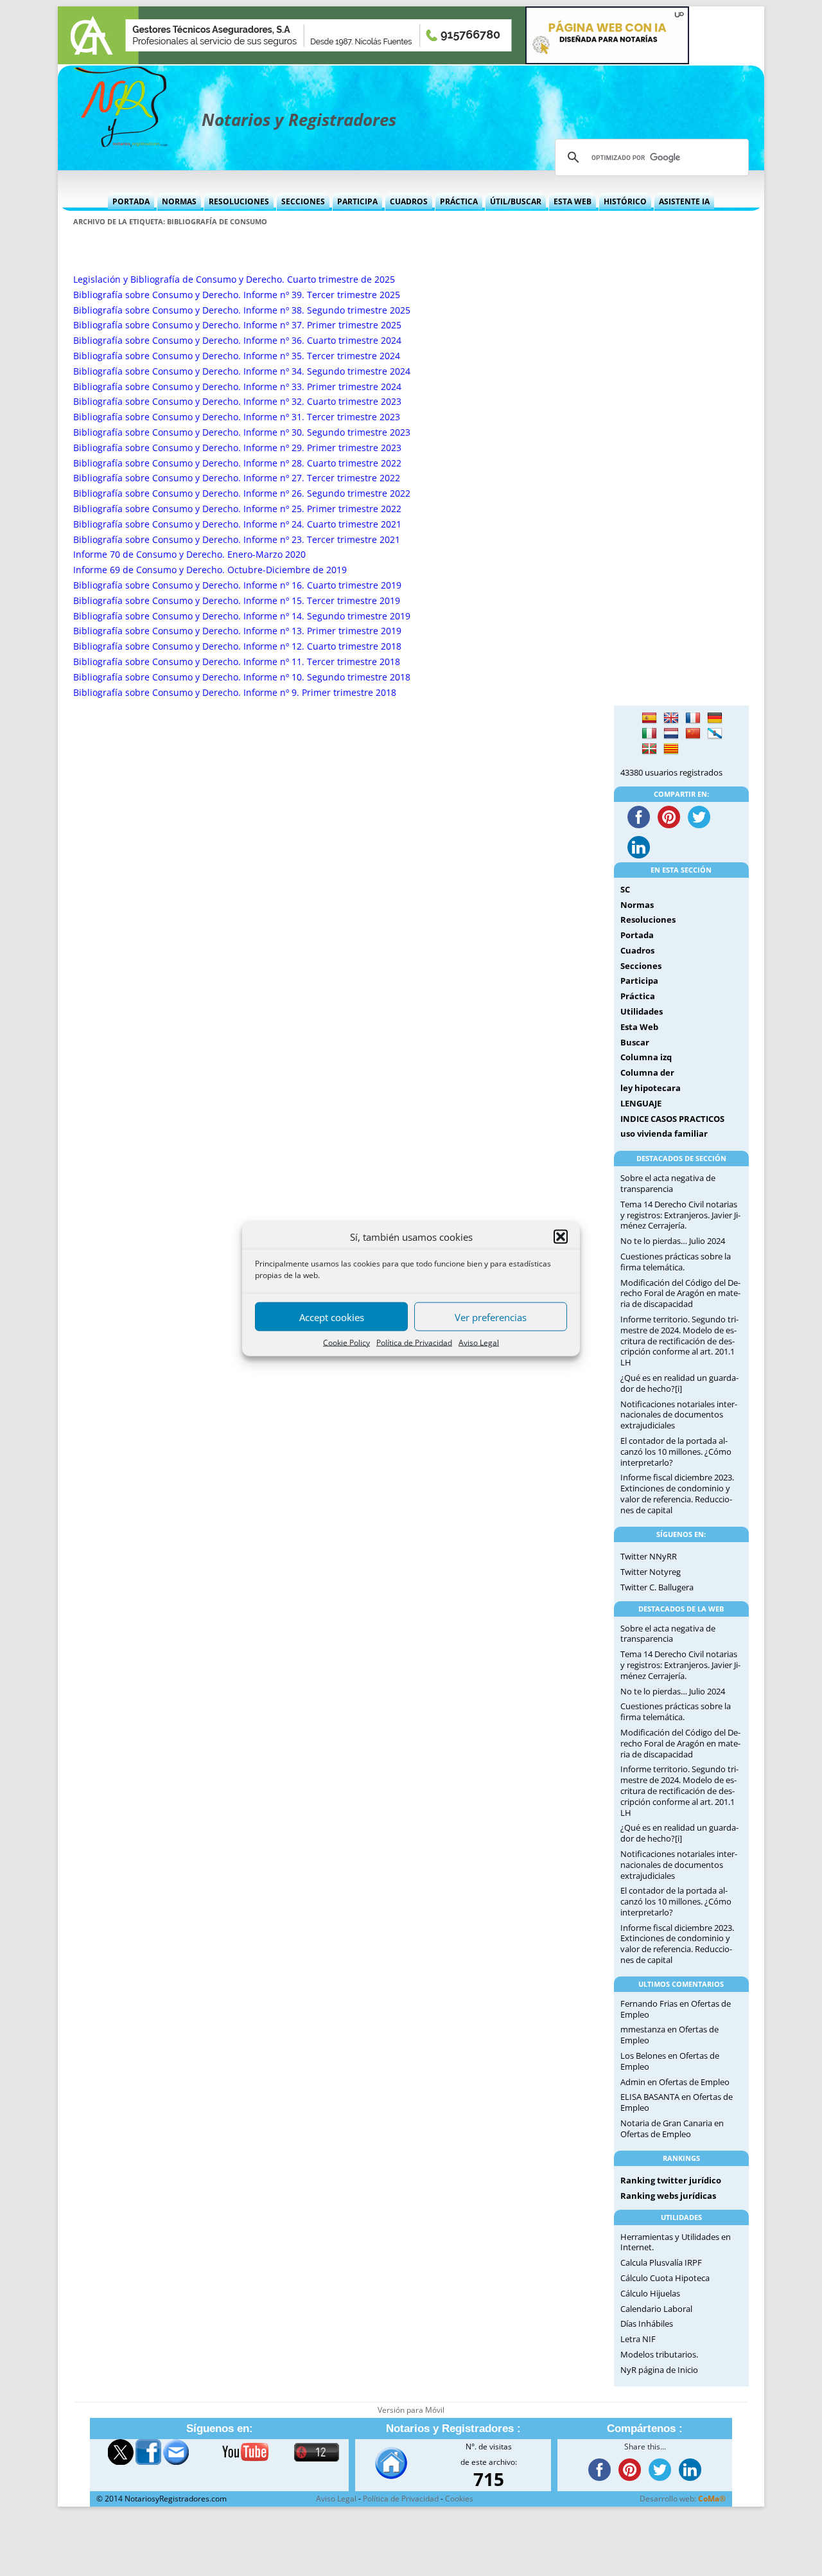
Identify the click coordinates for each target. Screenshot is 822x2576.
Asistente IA (684, 201)
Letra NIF (638, 2339)
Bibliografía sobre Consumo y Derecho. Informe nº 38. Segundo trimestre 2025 (242, 310)
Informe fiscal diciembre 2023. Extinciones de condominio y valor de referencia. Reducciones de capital (677, 1493)
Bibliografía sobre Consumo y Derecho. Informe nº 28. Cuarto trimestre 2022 (237, 463)
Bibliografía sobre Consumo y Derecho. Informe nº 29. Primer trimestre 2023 (237, 448)
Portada (131, 201)
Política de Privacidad (414, 1342)
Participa (357, 201)
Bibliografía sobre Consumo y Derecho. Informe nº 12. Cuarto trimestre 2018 (237, 646)
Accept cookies (332, 1317)
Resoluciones (239, 201)
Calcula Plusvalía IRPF (661, 2262)
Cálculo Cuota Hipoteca (665, 2278)
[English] (671, 718)
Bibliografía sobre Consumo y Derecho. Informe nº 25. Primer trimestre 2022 (237, 509)
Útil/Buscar (516, 201)
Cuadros (409, 201)
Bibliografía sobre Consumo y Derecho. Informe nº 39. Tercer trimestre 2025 (237, 295)
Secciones (303, 201)
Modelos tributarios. (659, 2354)
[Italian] (649, 734)
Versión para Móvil (411, 2410)
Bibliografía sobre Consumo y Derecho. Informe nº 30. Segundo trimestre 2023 (242, 432)
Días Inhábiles (647, 2323)
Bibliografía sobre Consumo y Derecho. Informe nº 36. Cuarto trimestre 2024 (237, 340)
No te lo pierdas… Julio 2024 (673, 1241)
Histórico (625, 201)
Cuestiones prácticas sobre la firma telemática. (676, 1262)
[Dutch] (671, 734)
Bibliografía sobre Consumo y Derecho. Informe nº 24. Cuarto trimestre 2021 (237, 524)
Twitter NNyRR (649, 1556)
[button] (561, 1236)
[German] (715, 718)
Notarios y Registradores (299, 120)
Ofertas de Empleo (694, 2082)
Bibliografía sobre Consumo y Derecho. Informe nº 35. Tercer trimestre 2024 (237, 356)
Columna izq (646, 1057)
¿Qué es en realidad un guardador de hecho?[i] (679, 1383)
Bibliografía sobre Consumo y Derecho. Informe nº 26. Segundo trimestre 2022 (242, 493)
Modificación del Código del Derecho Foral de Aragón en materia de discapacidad (680, 1293)
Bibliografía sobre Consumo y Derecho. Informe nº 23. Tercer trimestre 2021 (237, 539)
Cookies (459, 2499)
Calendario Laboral (656, 2309)
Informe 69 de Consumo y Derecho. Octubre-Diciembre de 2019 (210, 570)
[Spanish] (649, 718)
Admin (633, 2082)
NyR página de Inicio (659, 2370)
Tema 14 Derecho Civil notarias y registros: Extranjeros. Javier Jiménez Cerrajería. (680, 1215)
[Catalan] (671, 749)
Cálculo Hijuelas (650, 2293)
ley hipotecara (651, 1088)
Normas (179, 201)
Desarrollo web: (683, 2499)
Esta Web (573, 201)
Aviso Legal (479, 1342)
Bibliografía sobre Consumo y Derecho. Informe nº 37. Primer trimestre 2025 (237, 325)
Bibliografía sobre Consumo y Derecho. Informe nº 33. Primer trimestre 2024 (237, 386)
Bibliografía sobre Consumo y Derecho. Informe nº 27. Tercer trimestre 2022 (237, 478)
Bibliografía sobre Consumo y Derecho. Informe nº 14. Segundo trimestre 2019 (242, 616)
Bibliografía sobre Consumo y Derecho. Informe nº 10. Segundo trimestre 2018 (242, 677)
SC (625, 889)
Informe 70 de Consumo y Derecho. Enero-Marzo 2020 (189, 554)
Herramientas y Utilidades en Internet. (676, 2242)
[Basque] (649, 749)
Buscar (635, 1042)
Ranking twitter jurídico (671, 2180)
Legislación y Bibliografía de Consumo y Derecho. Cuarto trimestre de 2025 (234, 279)
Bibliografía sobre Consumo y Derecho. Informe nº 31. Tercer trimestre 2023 (237, 417)
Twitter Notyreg (651, 1572)
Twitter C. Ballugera (657, 1587)
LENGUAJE (641, 1103)
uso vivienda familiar (664, 1133)
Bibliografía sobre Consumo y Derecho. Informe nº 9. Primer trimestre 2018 (235, 692)
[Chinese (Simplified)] (693, 734)
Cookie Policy (346, 1342)
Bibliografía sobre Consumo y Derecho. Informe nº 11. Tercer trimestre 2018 (237, 662)
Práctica (459, 201)
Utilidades (642, 1011)
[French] (693, 718)
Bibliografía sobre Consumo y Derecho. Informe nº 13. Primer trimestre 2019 (237, 631)
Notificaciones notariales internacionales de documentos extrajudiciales (679, 1415)
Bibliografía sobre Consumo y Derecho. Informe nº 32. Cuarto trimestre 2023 (237, 401)
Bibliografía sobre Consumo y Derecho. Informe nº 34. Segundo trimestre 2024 (242, 371)
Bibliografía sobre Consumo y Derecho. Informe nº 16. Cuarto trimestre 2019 (237, 585)
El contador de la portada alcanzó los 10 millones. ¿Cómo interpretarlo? (676, 1452)
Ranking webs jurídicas (668, 2196)
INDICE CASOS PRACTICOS (672, 1119)
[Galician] (715, 734)
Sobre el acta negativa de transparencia (668, 1183)
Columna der (647, 1072)
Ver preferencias (491, 1317)
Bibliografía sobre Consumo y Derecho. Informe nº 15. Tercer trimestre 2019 (237, 600)
